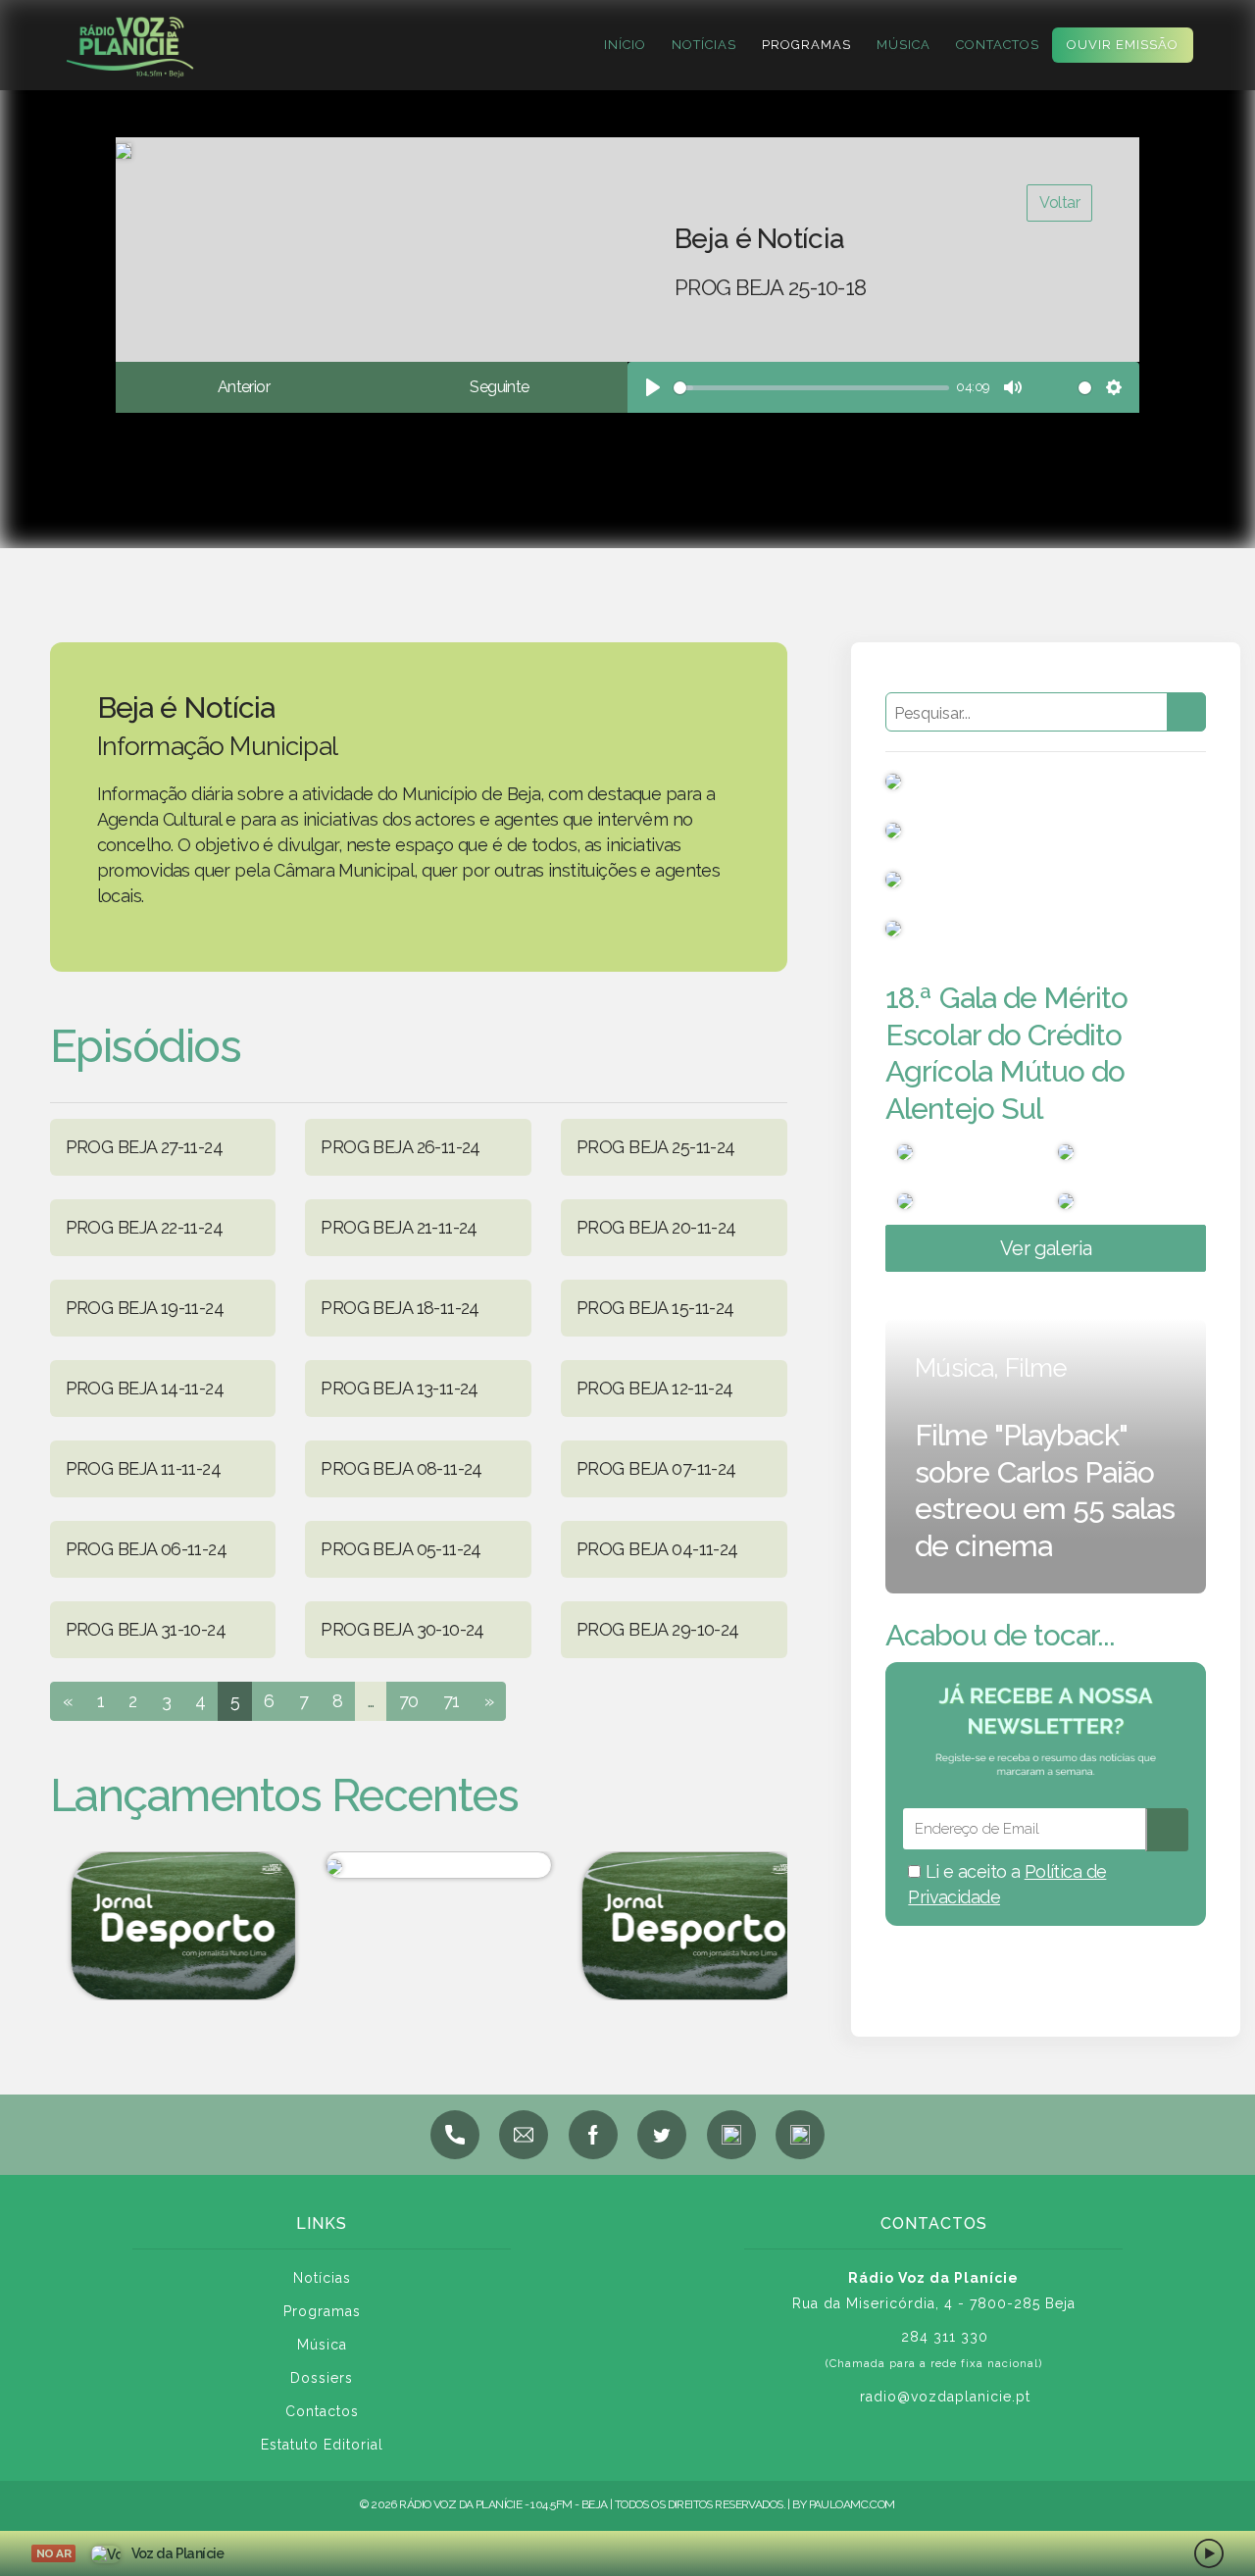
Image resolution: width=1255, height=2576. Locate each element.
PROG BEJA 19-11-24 (145, 1308)
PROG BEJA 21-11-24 (399, 1227)
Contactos (998, 45)
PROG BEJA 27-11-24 (145, 1147)
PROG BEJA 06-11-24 (147, 1549)
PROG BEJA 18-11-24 (400, 1308)
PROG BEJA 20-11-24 (656, 1227)
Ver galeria (1046, 1248)
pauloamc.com (852, 2504)
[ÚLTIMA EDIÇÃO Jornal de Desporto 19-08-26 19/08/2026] (168, 1925)
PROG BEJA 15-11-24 (655, 1308)
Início (625, 45)
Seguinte (499, 387)
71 (452, 1701)
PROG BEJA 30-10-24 (402, 1629)
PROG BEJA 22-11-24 (145, 1227)
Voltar (1059, 202)
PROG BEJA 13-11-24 (400, 1388)
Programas (806, 45)
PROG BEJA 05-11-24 (401, 1549)
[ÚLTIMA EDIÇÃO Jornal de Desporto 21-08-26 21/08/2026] (679, 1925)
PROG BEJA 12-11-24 (655, 1388)
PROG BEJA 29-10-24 (658, 1629)
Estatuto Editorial (322, 2445)
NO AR (53, 2553)
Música (904, 45)
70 (409, 1701)
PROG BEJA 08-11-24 (402, 1468)
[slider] (811, 388)
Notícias (704, 45)
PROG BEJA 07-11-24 (656, 1468)
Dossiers (322, 2378)
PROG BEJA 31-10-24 (146, 1629)
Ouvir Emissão (1123, 45)
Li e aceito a (1007, 1884)
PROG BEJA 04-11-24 (657, 1549)
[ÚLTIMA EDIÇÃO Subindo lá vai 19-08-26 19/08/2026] (423, 1865)
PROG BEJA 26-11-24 (401, 1147)
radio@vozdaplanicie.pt (945, 2397)
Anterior (244, 387)
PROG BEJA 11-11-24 (144, 1468)
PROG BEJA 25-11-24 (656, 1147)
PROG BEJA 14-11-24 (145, 1388)
